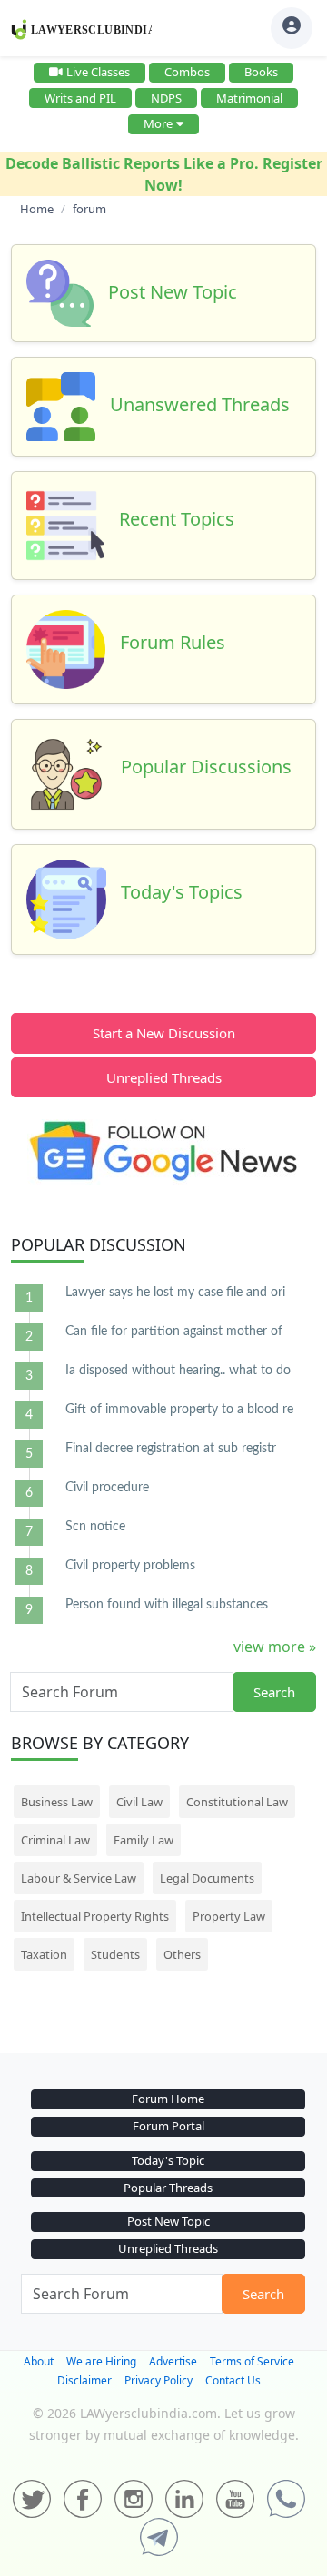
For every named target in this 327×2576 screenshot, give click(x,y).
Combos (187, 72)
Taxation (44, 1954)
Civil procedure (107, 1488)
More (158, 123)
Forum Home (168, 2099)
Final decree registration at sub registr (171, 1449)
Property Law (229, 1916)
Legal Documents (207, 1878)
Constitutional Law (237, 1802)
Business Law (57, 1802)
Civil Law (139, 1802)
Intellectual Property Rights (95, 1916)
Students (115, 1954)
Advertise (173, 2361)
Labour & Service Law (79, 1878)
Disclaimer (84, 2380)
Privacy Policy (159, 2380)
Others (182, 1954)
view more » (275, 1647)
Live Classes (98, 72)
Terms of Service (252, 2361)
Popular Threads (168, 2188)
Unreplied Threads (164, 1077)
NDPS (166, 98)
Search (274, 1692)
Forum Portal (168, 2126)
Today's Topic (168, 2160)
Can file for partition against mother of (174, 1332)
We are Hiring (101, 2361)
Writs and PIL (80, 98)
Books (261, 72)
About (39, 2361)
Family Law (144, 1840)
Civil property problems (130, 1566)
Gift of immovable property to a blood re (179, 1410)
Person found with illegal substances (167, 1605)
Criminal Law (55, 1840)
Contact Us (233, 2380)
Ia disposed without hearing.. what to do (178, 1371)
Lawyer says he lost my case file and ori (175, 1293)
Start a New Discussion (164, 1033)
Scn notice (95, 1527)
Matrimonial (249, 98)
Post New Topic (168, 2221)
